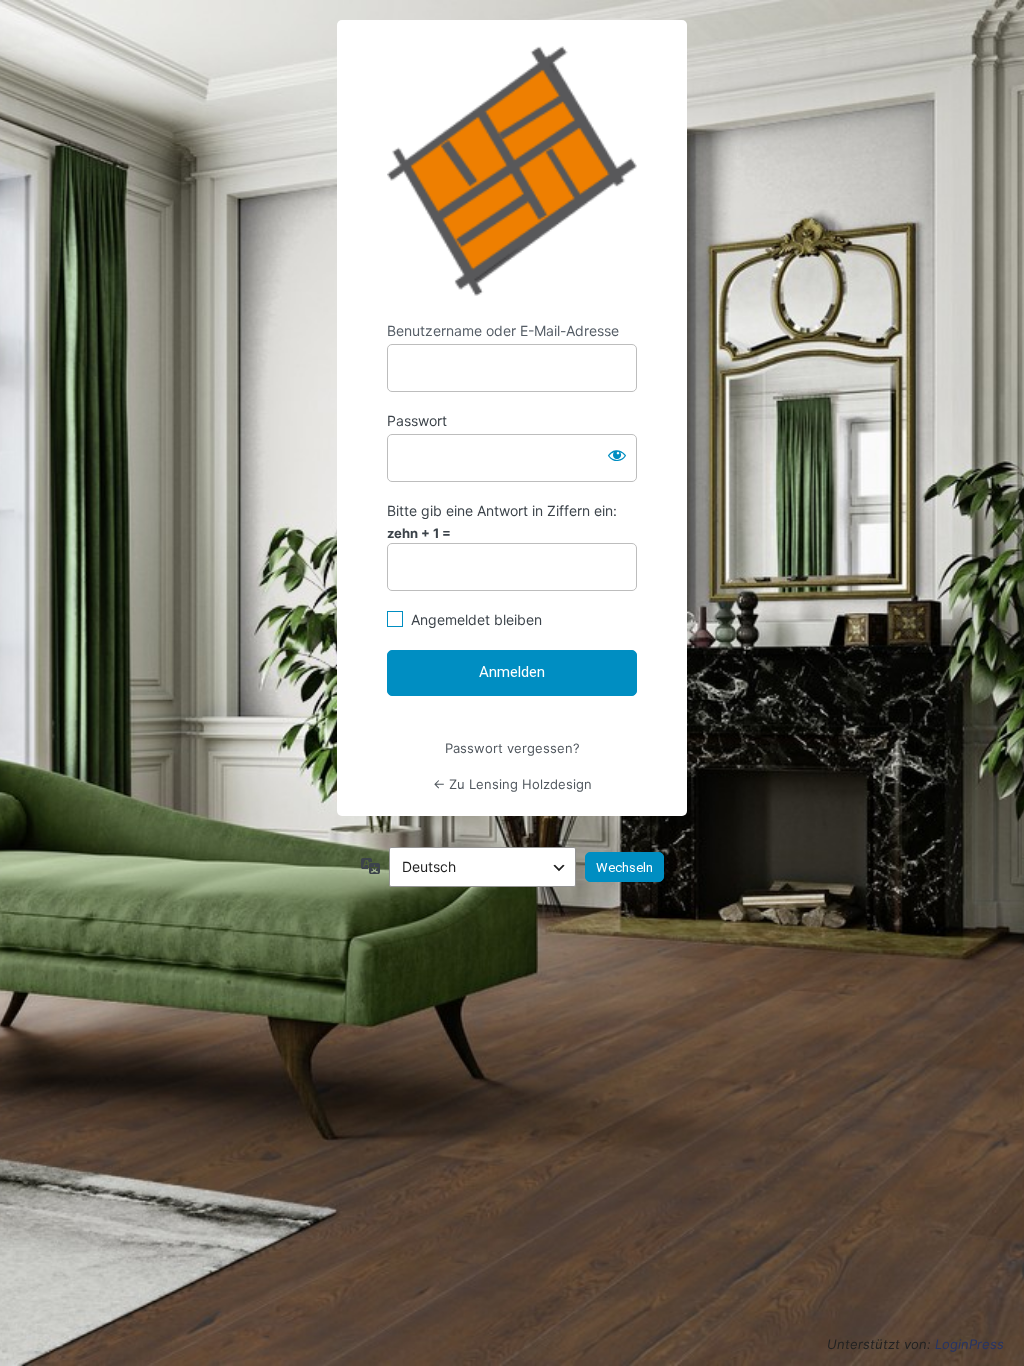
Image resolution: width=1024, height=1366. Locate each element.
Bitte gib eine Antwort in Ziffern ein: (502, 510)
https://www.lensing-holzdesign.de (512, 171)
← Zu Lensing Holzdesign (512, 784)
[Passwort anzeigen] (617, 454)
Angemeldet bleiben (476, 619)
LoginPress (969, 1344)
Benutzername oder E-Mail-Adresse (503, 330)
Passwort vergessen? (512, 748)
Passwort (417, 420)
